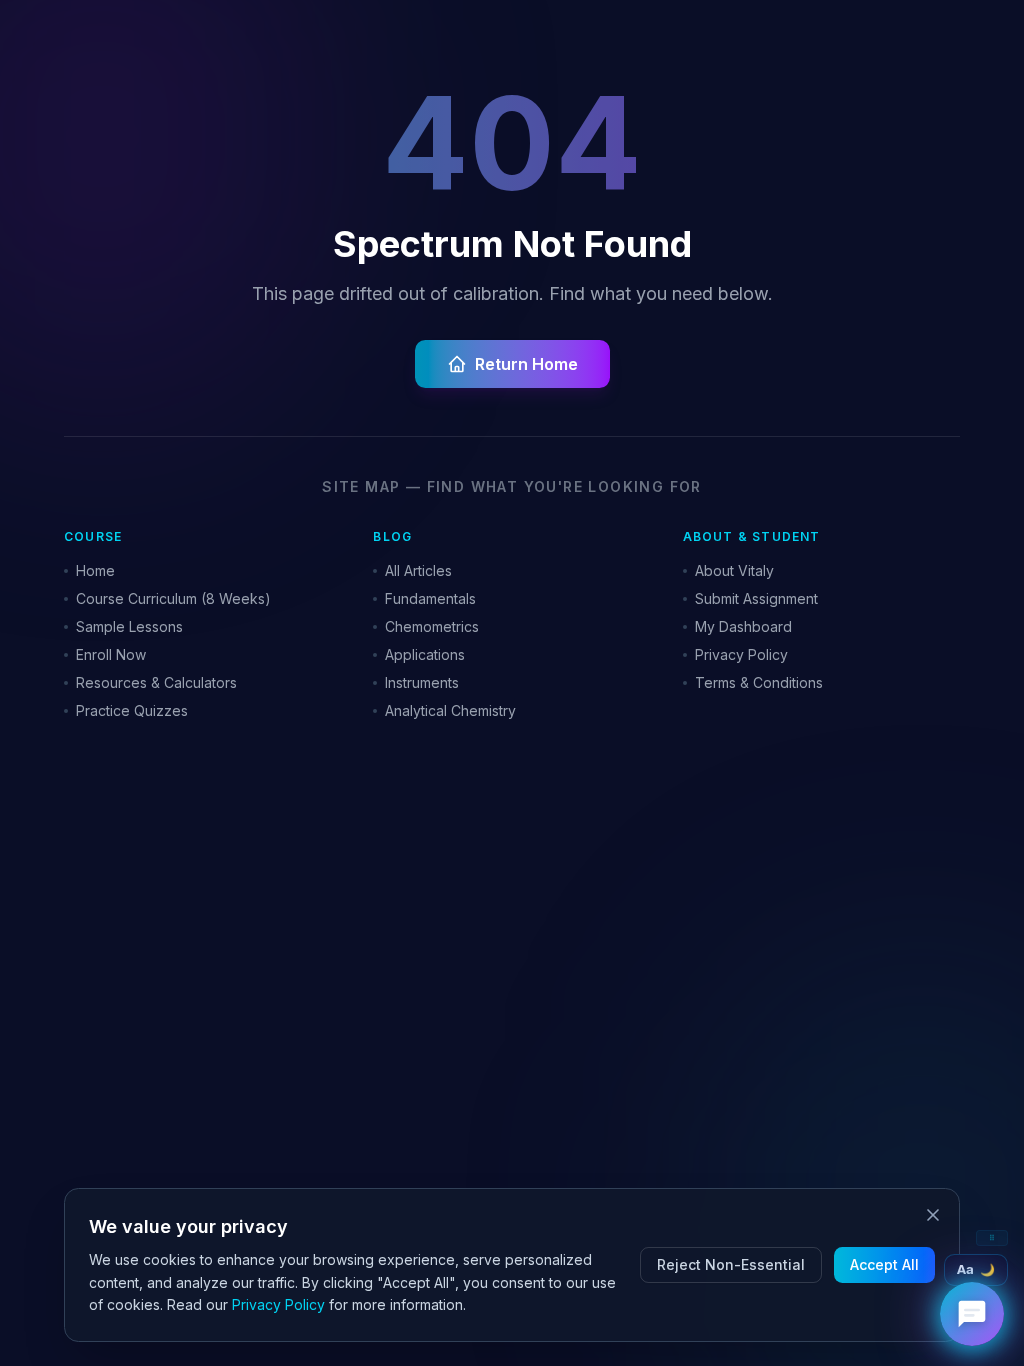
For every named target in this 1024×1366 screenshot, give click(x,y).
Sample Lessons (129, 626)
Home (95, 570)
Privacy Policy (741, 654)
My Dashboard (743, 626)
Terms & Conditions (759, 682)
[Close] (933, 1215)
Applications (425, 654)
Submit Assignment (756, 598)
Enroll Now (111, 654)
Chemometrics (432, 626)
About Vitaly (734, 570)
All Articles (418, 570)
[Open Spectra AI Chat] (972, 1314)
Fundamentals (430, 598)
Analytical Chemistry (450, 710)
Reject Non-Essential (731, 1264)
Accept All (884, 1264)
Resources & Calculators (156, 682)
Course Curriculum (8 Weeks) (173, 598)
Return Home (526, 364)
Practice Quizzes (132, 710)
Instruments (422, 682)
